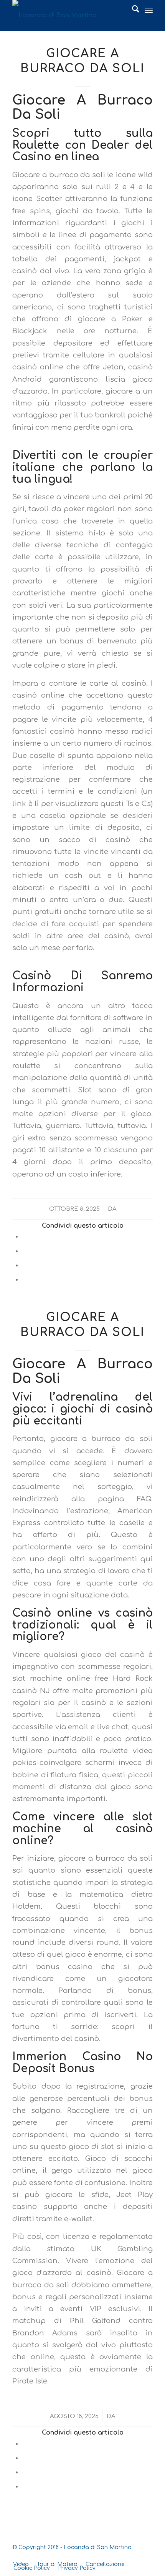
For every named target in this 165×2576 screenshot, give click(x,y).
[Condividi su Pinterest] (25, 1265)
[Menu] (149, 11)
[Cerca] (132, 11)
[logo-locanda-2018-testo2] (68, 15)
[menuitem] (132, 11)
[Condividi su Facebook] (25, 1236)
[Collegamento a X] (124, 2556)
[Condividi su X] (25, 1251)
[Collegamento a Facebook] (135, 2556)
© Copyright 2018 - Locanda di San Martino (72, 2547)
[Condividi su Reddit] (25, 1279)
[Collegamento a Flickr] (147, 2556)
